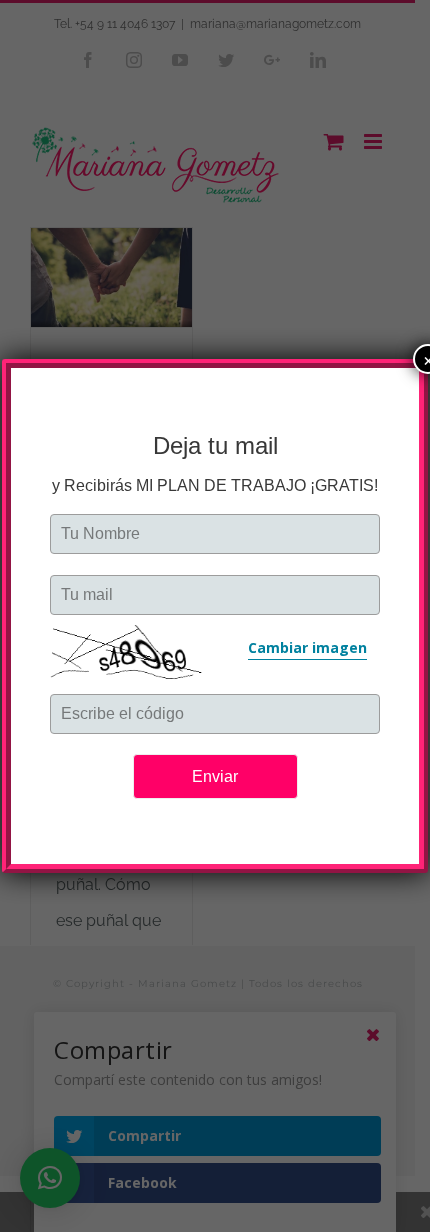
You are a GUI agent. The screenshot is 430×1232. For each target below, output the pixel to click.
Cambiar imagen (307, 647)
